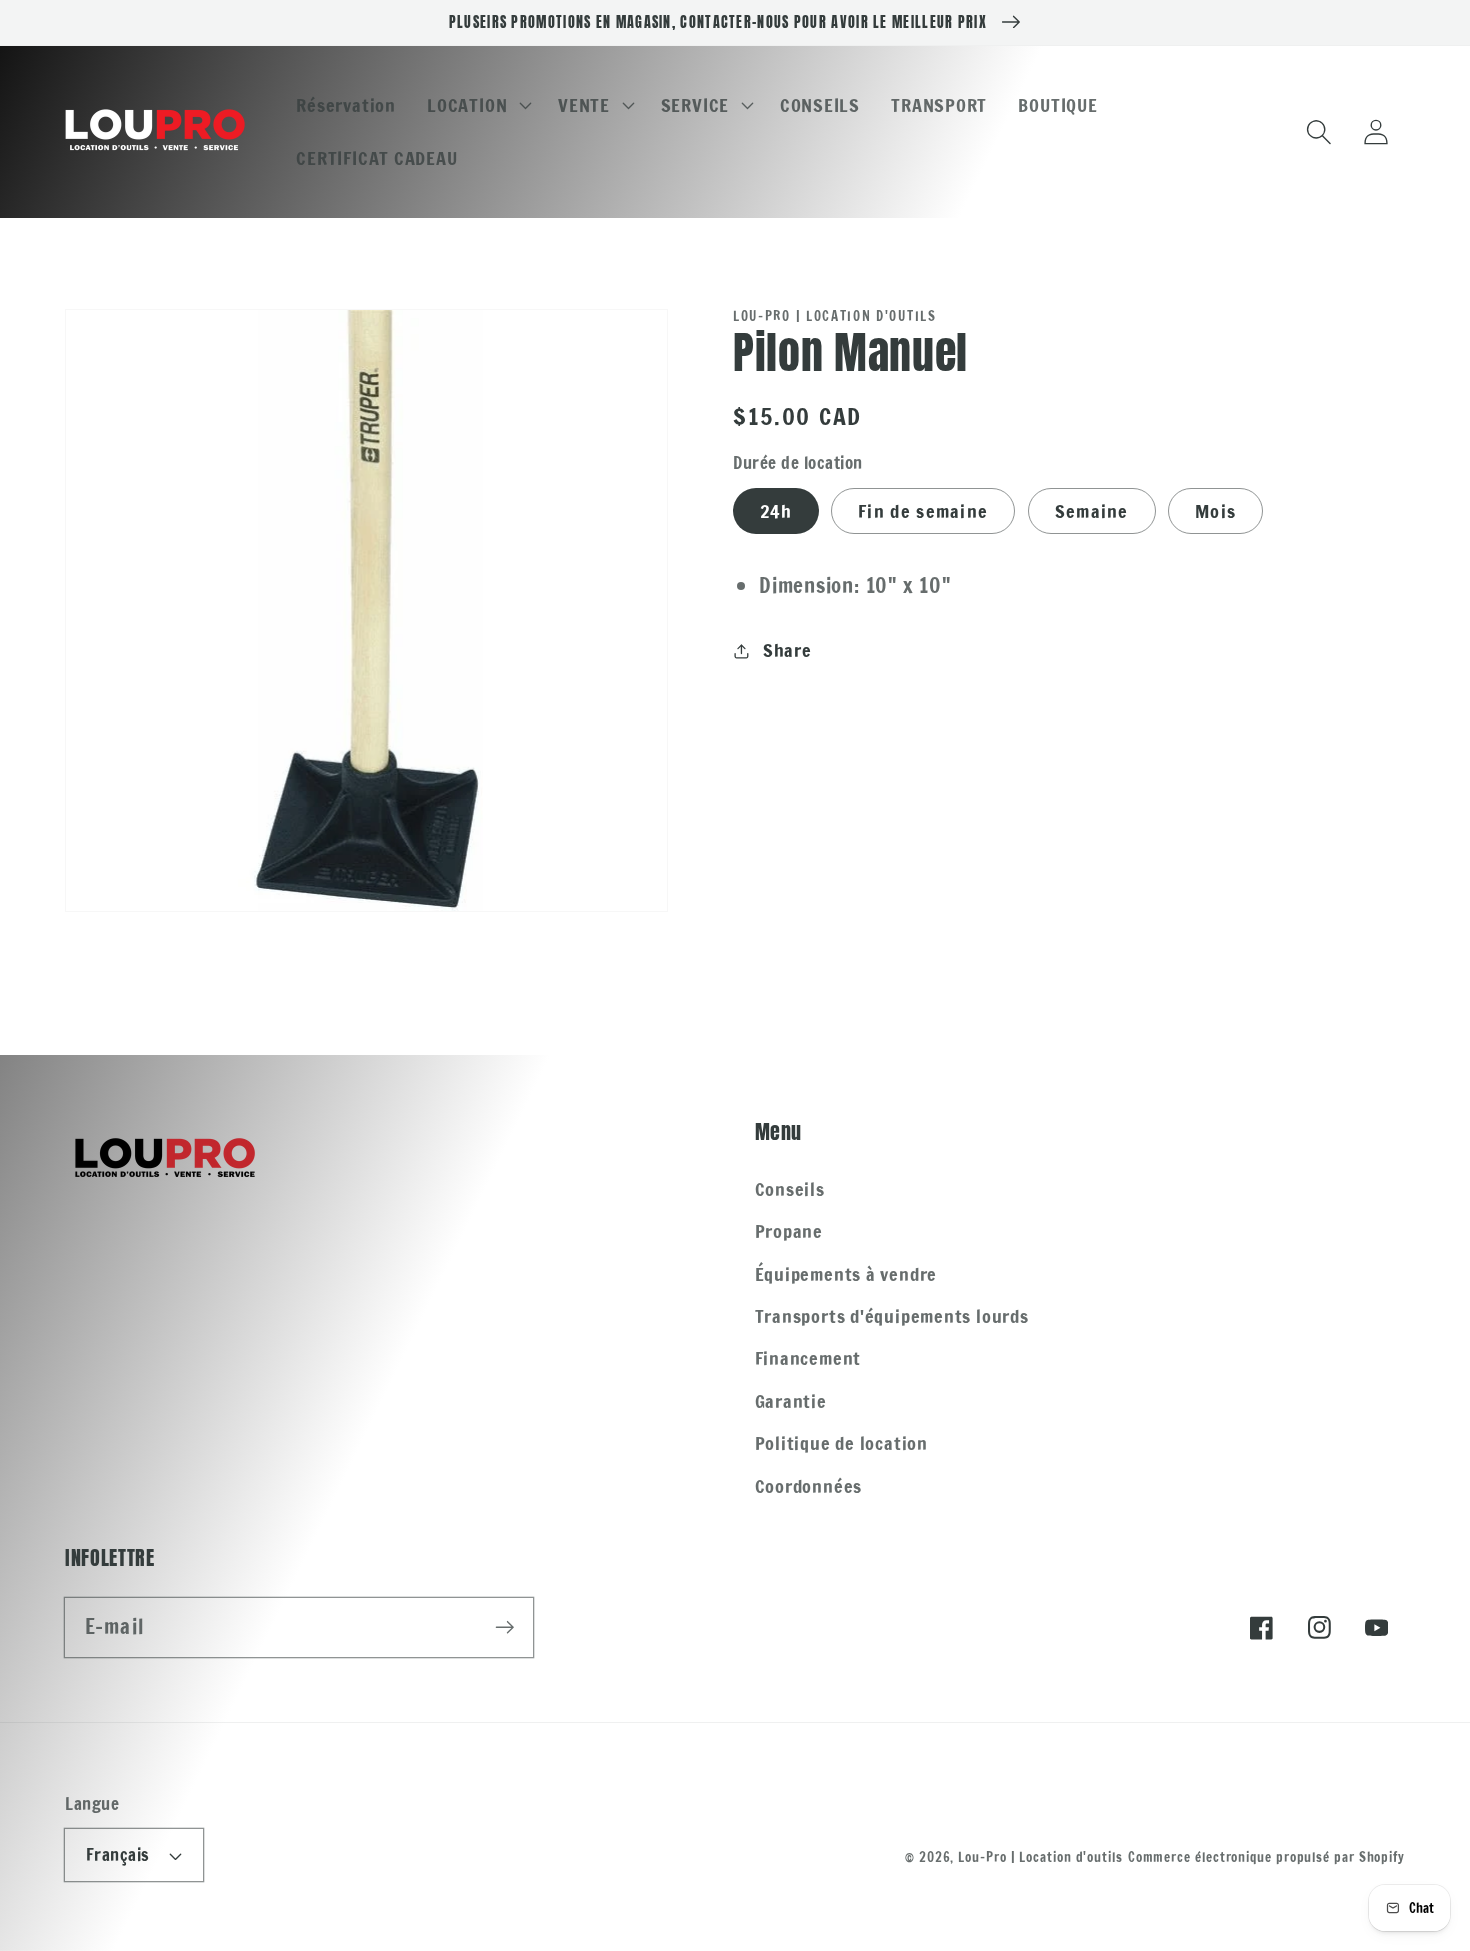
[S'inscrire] (504, 1626)
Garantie (791, 1401)
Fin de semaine (923, 511)
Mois (1215, 511)
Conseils (790, 1189)
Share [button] (787, 650)
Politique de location (841, 1443)
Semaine (1092, 511)
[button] (477, 105)
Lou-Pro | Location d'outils (1040, 1857)
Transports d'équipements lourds (892, 1316)
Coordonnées (809, 1486)
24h (776, 511)
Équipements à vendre (846, 1274)
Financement (808, 1358)
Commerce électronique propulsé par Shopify (1266, 1857)
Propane (789, 1231)
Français (118, 1855)
